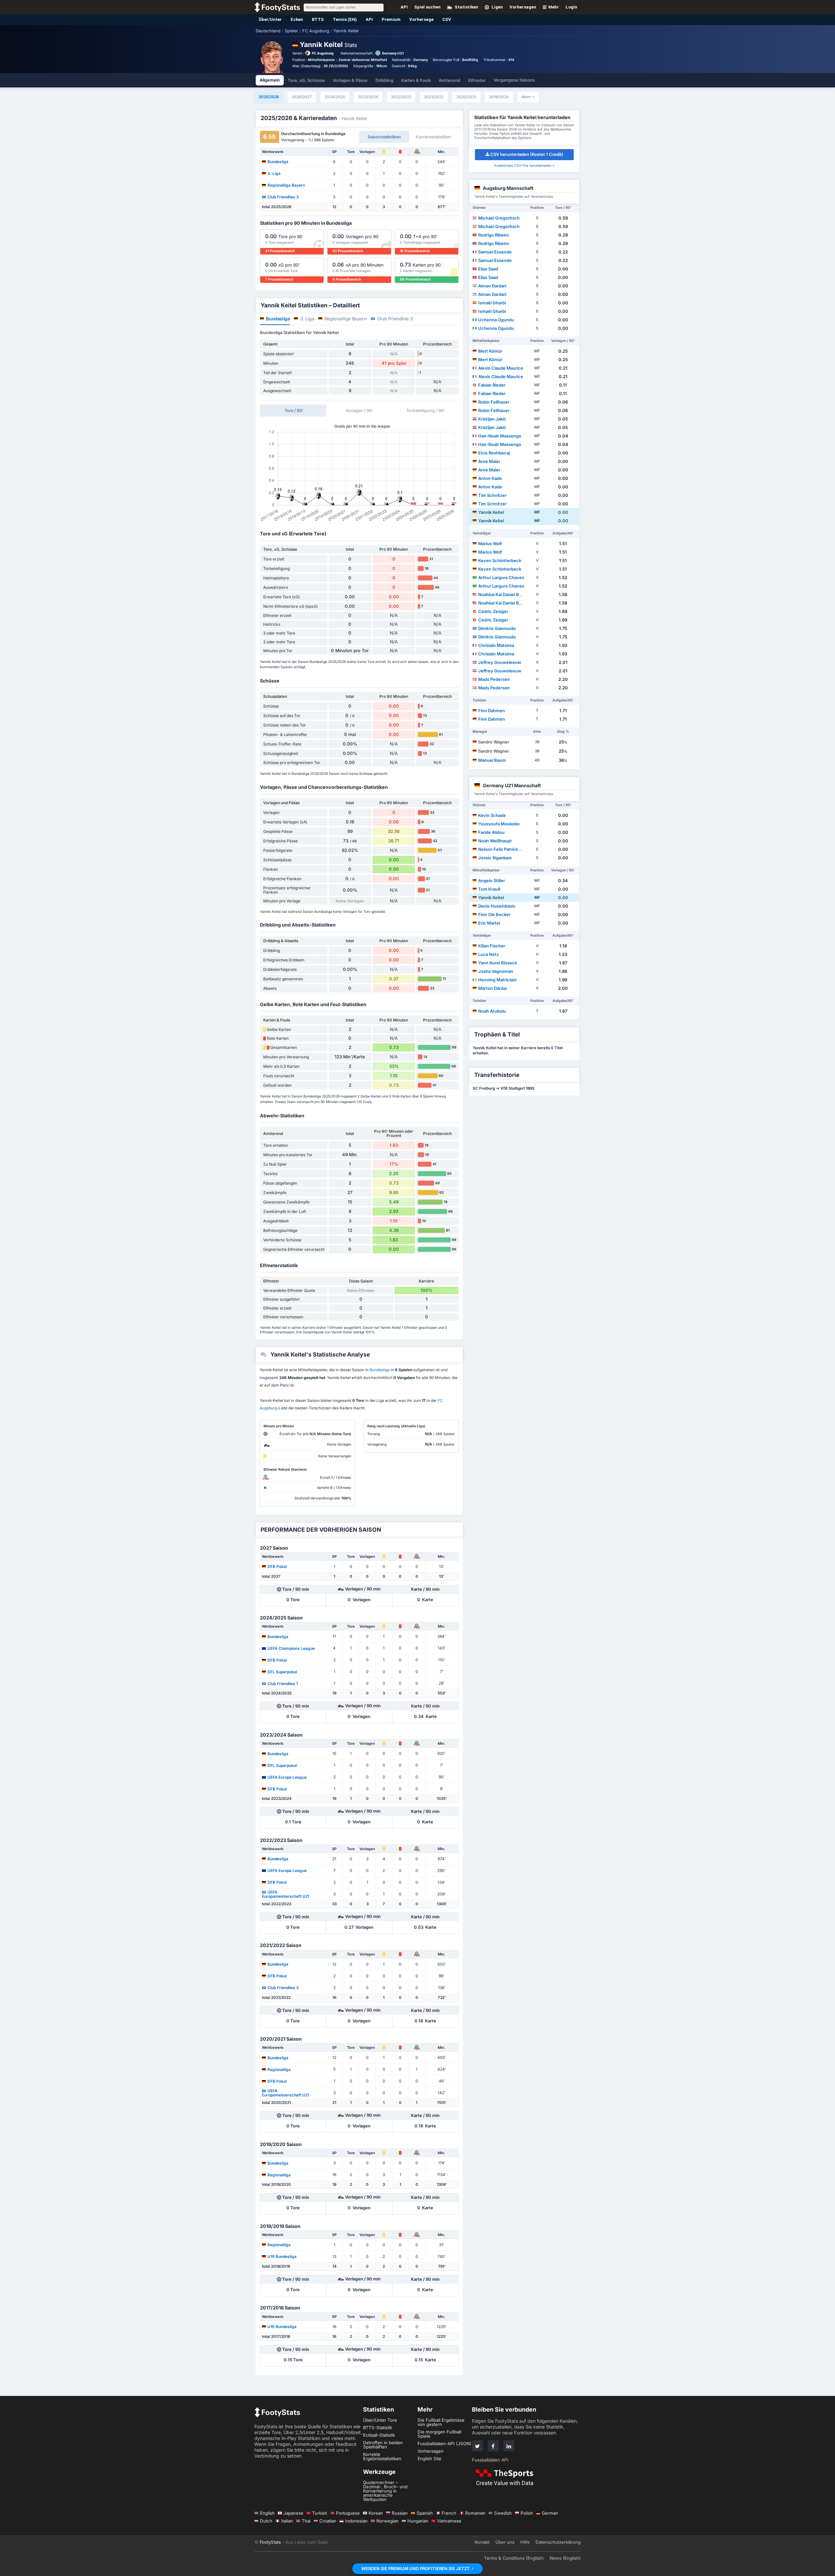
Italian (287, 2521)
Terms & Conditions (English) (514, 2558)
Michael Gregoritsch (499, 218)
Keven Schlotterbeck (500, 560)
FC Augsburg (323, 53)
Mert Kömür (490, 351)
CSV (447, 19)
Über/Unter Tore (380, 2420)
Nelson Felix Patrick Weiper (506, 849)
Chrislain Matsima (496, 645)
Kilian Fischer (492, 946)
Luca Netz (488, 954)
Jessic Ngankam (495, 858)
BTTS (318, 19)
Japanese (293, 2513)
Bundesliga (278, 161)
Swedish (503, 2513)
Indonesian (356, 2521)
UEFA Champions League (291, 1648)
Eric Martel (489, 923)
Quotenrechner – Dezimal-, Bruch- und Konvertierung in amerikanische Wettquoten (385, 2491)
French (449, 2513)
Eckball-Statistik (379, 2435)
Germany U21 (393, 53)
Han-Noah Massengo (500, 436)
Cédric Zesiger (493, 611)
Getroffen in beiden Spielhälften (383, 2445)
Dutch (266, 2521)
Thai (306, 2521)
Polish (527, 2513)
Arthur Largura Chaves (501, 577)
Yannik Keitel (491, 512)
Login (571, 7)
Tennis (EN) (345, 19)
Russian (400, 2513)
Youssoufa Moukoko (499, 824)
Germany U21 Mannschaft (512, 785)
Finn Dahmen (492, 711)
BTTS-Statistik (378, 2428)
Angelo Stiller (492, 881)
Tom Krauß (489, 889)
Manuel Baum (492, 760)
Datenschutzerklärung (558, 2542)
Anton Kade (490, 478)
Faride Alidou (491, 832)
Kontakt (482, 2542)
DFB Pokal (277, 1566)
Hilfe (525, 2542)
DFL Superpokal (282, 1672)
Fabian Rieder (492, 385)
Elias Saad (488, 269)
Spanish (425, 2513)
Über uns (505, 2542)
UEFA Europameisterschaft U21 (286, 1894)
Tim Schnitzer (492, 495)
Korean (376, 2513)
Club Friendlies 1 (283, 1683)
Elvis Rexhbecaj (494, 453)
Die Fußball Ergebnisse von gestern (441, 2422)
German (550, 2513)
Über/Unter (270, 19)
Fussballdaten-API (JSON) (444, 2444)
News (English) (565, 2558)
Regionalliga (279, 2069)
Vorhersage (421, 19)
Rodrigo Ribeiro (493, 235)
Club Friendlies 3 (283, 197)
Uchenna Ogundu (496, 320)
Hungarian (418, 2521)
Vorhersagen (431, 2451)
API (369, 19)
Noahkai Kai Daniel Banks (503, 594)
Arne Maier (489, 461)
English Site (429, 2459)
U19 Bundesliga (282, 2256)
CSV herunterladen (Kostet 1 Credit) (527, 154)
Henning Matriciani (497, 980)
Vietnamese (449, 2521)
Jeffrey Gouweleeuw (500, 662)
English (267, 2513)
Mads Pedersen (494, 679)
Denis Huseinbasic (497, 906)
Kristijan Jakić (492, 419)
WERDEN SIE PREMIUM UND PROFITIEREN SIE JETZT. (417, 2568)
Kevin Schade (492, 815)
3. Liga (274, 173)
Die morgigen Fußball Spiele (439, 2434)
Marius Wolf (490, 544)
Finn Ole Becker (494, 914)
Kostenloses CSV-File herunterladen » (524, 166)
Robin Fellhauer (494, 402)
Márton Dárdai (492, 988)
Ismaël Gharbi (492, 303)
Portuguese (348, 2513)
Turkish (320, 2513)
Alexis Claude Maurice (501, 368)
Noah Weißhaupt (495, 841)
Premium (391, 19)
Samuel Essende (495, 252)
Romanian (475, 2513)
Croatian (328, 2521)
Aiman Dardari (492, 286)
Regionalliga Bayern (286, 185)
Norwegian (387, 2521)
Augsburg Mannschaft (508, 188)
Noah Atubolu (492, 1011)
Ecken (297, 19)
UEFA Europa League (287, 1777)
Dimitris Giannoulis (497, 628)
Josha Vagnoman (496, 971)
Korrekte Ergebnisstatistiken (382, 2456)
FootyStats (270, 2542)
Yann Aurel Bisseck (498, 963)
